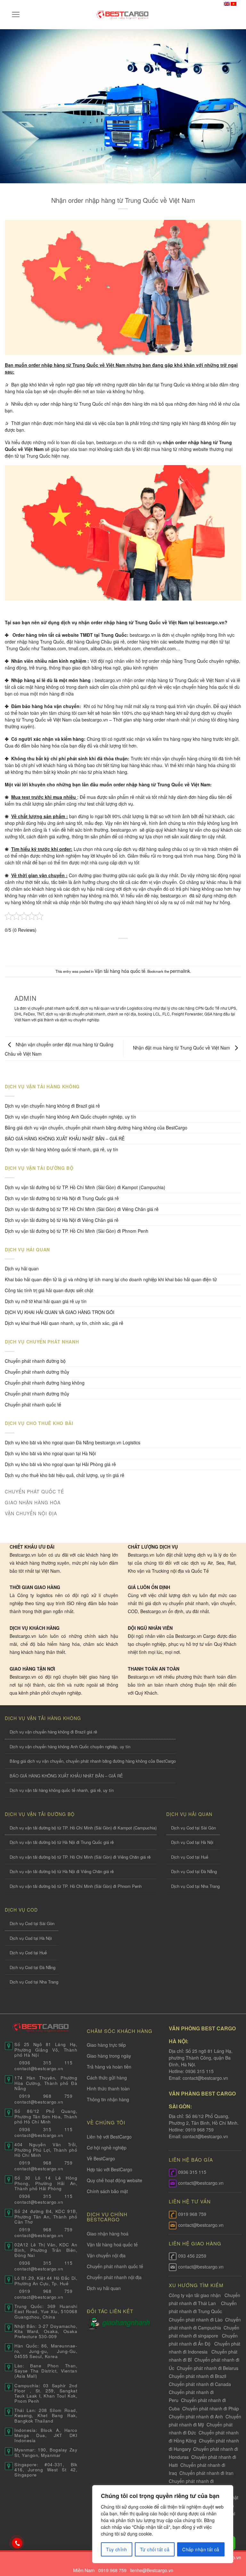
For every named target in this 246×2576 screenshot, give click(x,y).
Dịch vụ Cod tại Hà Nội (192, 1842)
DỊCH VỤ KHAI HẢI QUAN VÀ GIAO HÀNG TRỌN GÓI (60, 1312)
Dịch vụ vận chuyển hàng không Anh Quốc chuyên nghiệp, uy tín (70, 1117)
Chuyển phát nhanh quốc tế (33, 1405)
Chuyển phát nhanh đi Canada (200, 2384)
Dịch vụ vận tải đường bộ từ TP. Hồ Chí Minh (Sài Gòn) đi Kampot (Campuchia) (85, 1187)
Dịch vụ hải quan (22, 1268)
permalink (180, 971)
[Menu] (16, 14)
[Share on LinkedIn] (154, 949)
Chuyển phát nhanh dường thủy (37, 1372)
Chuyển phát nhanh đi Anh (196, 2416)
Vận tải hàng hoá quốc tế (112, 2244)
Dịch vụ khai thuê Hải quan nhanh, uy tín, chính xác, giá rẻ (64, 1323)
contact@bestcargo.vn (205, 2078)
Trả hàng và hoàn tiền (109, 2067)
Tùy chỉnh (117, 2549)
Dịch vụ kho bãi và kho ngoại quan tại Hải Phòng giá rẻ (60, 1464)
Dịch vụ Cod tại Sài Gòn (193, 1828)
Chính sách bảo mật (107, 2191)
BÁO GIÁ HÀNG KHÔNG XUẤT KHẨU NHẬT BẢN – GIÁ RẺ (65, 1138)
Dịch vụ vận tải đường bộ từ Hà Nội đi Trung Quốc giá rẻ (62, 1198)
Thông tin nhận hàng (108, 2099)
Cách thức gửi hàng (107, 2078)
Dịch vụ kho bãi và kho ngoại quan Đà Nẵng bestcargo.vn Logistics (73, 1442)
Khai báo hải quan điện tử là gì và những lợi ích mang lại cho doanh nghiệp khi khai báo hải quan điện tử (111, 1279)
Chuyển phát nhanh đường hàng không (45, 1383)
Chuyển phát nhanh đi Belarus (208, 2368)
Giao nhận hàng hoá (108, 2234)
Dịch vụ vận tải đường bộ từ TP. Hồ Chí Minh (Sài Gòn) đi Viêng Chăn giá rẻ (82, 1209)
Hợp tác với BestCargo (110, 2169)
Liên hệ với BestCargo (109, 2137)
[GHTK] (94, 2323)
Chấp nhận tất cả (201, 2549)
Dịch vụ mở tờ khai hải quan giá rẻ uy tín (46, 1301)
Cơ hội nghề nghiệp (107, 2148)
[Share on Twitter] (117, 949)
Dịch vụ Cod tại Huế (190, 1857)
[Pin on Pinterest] (141, 949)
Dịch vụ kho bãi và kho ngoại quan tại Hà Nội (50, 1453)
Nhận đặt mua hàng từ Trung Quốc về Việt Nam (182, 1048)
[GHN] (126, 2323)
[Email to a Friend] (129, 949)
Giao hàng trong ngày (109, 2056)
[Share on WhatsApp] (92, 949)
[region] (163, 2524)
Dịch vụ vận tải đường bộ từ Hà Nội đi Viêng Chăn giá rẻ (62, 1220)
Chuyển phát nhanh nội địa (114, 2277)
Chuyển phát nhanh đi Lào (196, 2320)
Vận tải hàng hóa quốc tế (120, 971)
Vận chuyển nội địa (106, 2255)
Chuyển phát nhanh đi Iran (207, 2473)
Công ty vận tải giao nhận (195, 2295)
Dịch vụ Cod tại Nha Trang (195, 1886)
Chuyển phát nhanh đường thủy (37, 1394)
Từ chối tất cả (155, 2549)
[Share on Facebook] (105, 949)
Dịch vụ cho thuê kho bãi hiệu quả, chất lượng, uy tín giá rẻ (65, 1475)
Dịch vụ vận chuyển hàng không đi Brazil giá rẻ (52, 1106)
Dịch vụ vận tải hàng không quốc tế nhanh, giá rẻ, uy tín (61, 1149)
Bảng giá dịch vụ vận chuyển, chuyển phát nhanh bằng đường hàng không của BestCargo (96, 1128)
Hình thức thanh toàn (108, 2088)
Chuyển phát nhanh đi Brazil (197, 2376)
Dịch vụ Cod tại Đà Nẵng (194, 1871)
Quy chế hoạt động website (115, 2180)
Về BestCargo (101, 2158)
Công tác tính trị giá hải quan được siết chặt (49, 1290)
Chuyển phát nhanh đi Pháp (211, 2408)
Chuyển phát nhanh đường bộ (35, 1361)
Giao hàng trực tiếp (106, 2045)
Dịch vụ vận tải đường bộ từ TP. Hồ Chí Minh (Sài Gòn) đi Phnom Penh (77, 1231)
